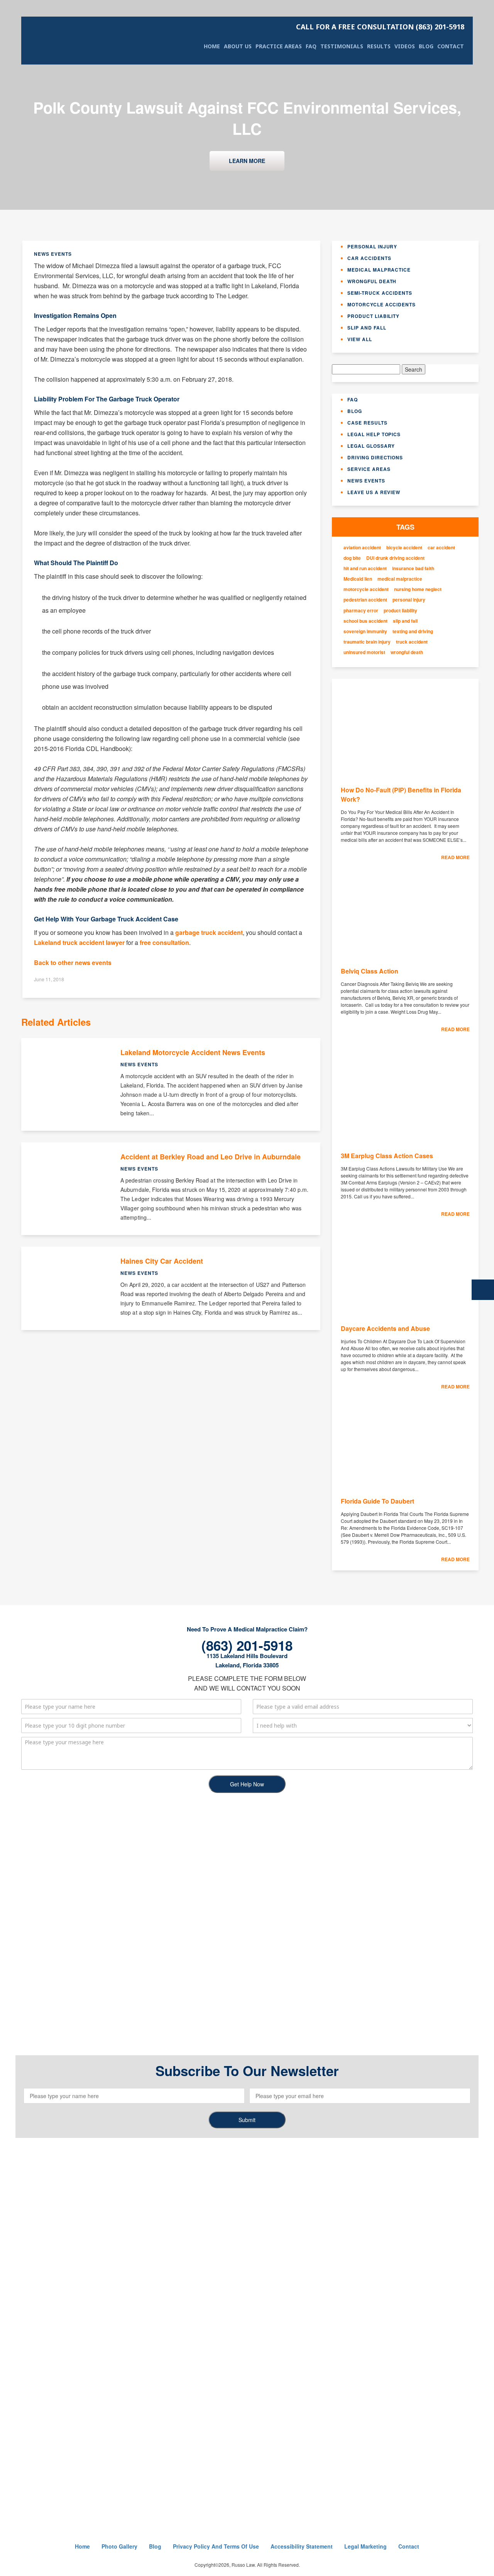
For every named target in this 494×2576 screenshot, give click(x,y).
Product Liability (373, 316)
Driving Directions (375, 457)
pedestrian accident (365, 600)
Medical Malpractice (379, 270)
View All (360, 339)
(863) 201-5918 (380, 27)
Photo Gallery (119, 2546)
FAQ (311, 46)
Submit (247, 2120)
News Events (366, 481)
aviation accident (362, 548)
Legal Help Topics (374, 434)
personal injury (409, 600)
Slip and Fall (367, 328)
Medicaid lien (358, 579)
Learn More (247, 161)
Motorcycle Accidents (381, 304)
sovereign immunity (365, 631)
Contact (451, 46)
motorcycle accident (366, 589)
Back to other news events (73, 963)
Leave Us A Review (374, 492)
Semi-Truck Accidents (380, 293)
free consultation (164, 942)
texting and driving (413, 631)
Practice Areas (279, 46)
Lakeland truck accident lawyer (79, 942)
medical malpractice (400, 579)
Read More (455, 857)
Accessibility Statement (302, 2546)
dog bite (352, 558)
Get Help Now (247, 1784)
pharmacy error (361, 611)
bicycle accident (404, 548)
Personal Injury (372, 246)
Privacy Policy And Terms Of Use (216, 2546)
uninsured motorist (364, 652)
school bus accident (365, 621)
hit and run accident (365, 568)
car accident (441, 548)
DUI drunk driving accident (395, 558)
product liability (400, 611)
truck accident (412, 642)
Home (212, 46)
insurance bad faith (413, 568)
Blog (426, 46)
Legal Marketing (365, 2546)
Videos (405, 46)
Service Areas (369, 469)
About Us (238, 46)
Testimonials (342, 46)
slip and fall (405, 621)
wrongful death (407, 652)
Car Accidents (369, 258)
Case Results (367, 423)
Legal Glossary (371, 446)
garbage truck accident (209, 932)
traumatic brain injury (367, 642)
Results (379, 46)
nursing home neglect (418, 589)
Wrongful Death (372, 281)
